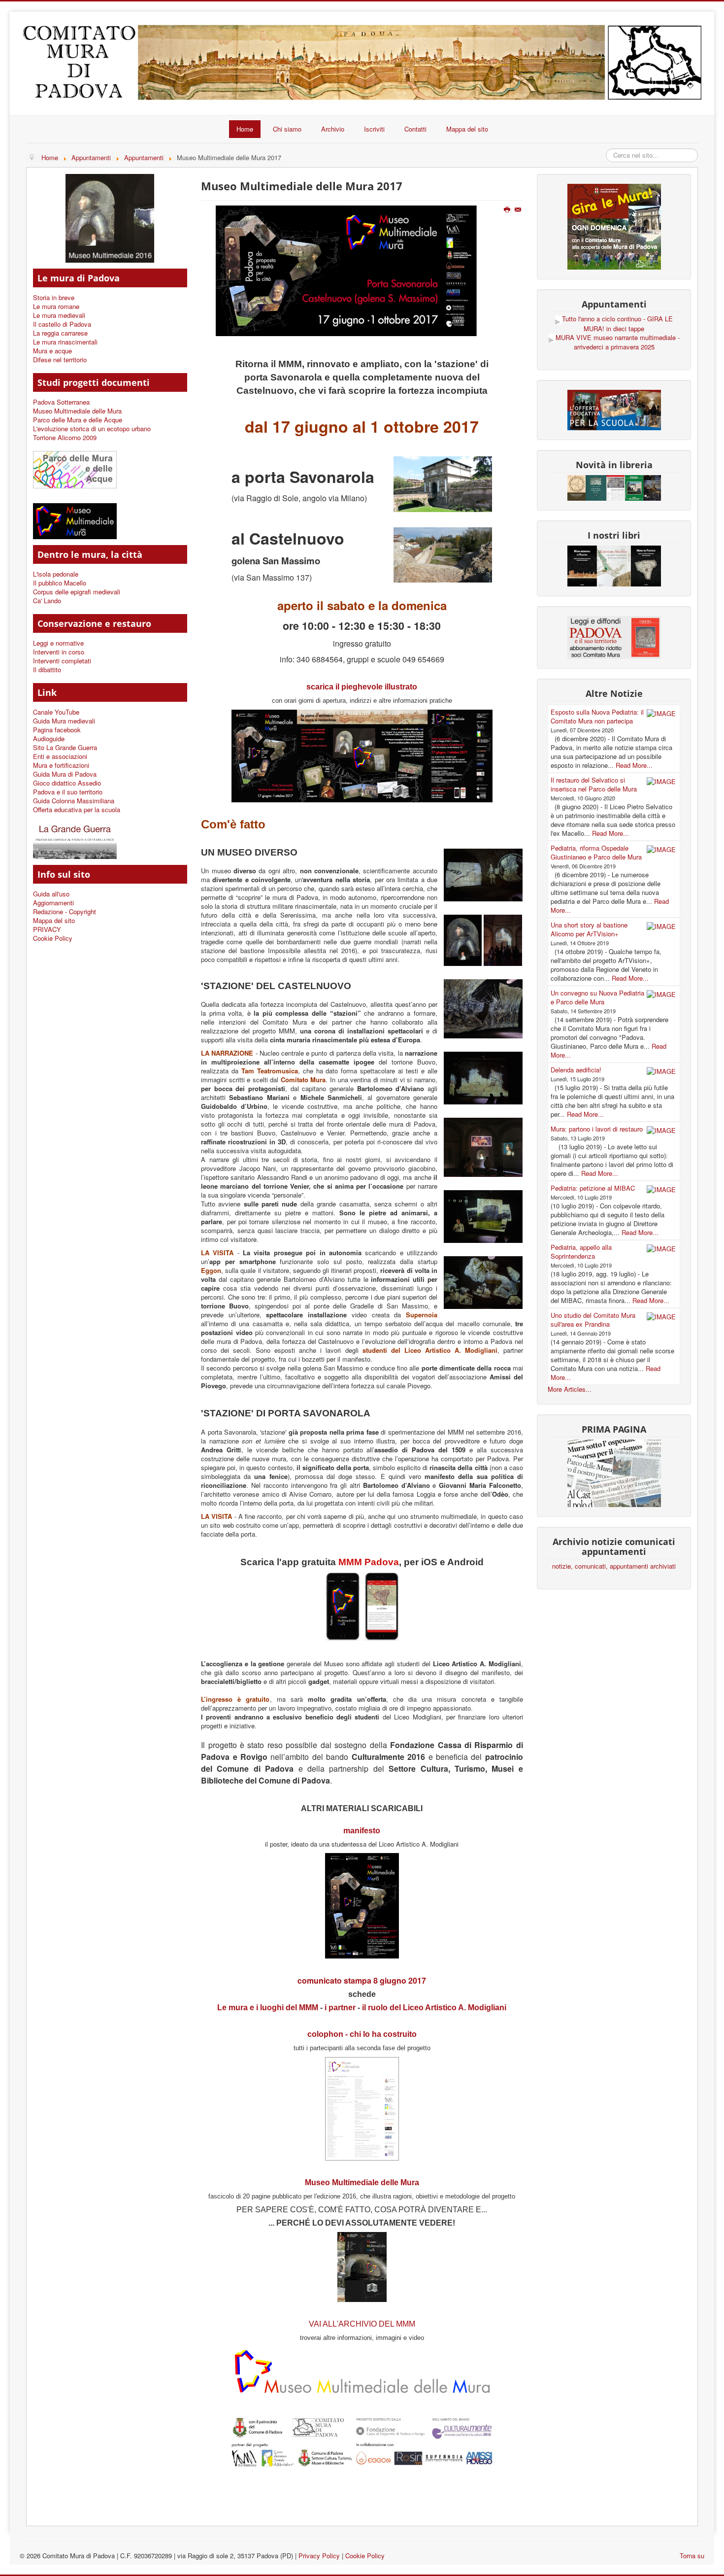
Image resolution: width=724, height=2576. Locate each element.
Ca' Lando (47, 601)
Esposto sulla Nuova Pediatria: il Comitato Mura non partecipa (597, 716)
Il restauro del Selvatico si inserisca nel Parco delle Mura (594, 784)
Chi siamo (287, 129)
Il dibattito (47, 670)
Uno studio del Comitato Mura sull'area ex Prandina (593, 1320)
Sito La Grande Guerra (65, 748)
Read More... (634, 765)
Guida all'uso (51, 894)
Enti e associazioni (60, 756)
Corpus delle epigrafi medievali (77, 592)
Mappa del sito (467, 129)
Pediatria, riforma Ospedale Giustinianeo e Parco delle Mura (596, 852)
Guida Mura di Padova (65, 774)
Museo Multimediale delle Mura (77, 411)
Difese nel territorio (60, 360)
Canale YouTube (56, 712)
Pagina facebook (57, 730)
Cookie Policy (53, 938)
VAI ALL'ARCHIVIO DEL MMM (362, 2324)
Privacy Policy (319, 2556)
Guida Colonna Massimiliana (74, 801)
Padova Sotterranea (61, 402)
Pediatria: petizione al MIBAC (593, 1188)
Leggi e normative (58, 643)
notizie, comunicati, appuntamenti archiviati (614, 1566)
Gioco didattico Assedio (67, 783)
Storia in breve (54, 298)
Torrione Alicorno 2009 (65, 438)
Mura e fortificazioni (61, 765)
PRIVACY (47, 929)
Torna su (692, 2556)
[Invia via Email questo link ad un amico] (519, 210)
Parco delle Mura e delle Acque (78, 420)
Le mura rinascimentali (65, 342)
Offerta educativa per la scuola (77, 810)
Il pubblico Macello (60, 583)
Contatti (415, 129)
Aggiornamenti (53, 903)
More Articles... (570, 1389)
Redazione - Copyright (65, 912)
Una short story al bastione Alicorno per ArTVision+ (589, 929)
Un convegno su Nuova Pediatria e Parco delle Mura (597, 997)
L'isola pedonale (56, 574)
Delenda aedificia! (576, 1070)
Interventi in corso (59, 652)
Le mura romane (56, 307)
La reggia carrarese (60, 333)
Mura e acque (52, 351)
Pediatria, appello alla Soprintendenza (581, 1252)
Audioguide (49, 739)
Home (245, 129)
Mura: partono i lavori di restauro (597, 1129)
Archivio (333, 129)
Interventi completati (62, 661)
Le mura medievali (59, 315)
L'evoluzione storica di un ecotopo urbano (92, 429)
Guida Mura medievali (64, 721)
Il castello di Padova (62, 324)
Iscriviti (374, 129)
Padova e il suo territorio (68, 792)
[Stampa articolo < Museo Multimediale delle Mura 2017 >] (508, 210)
